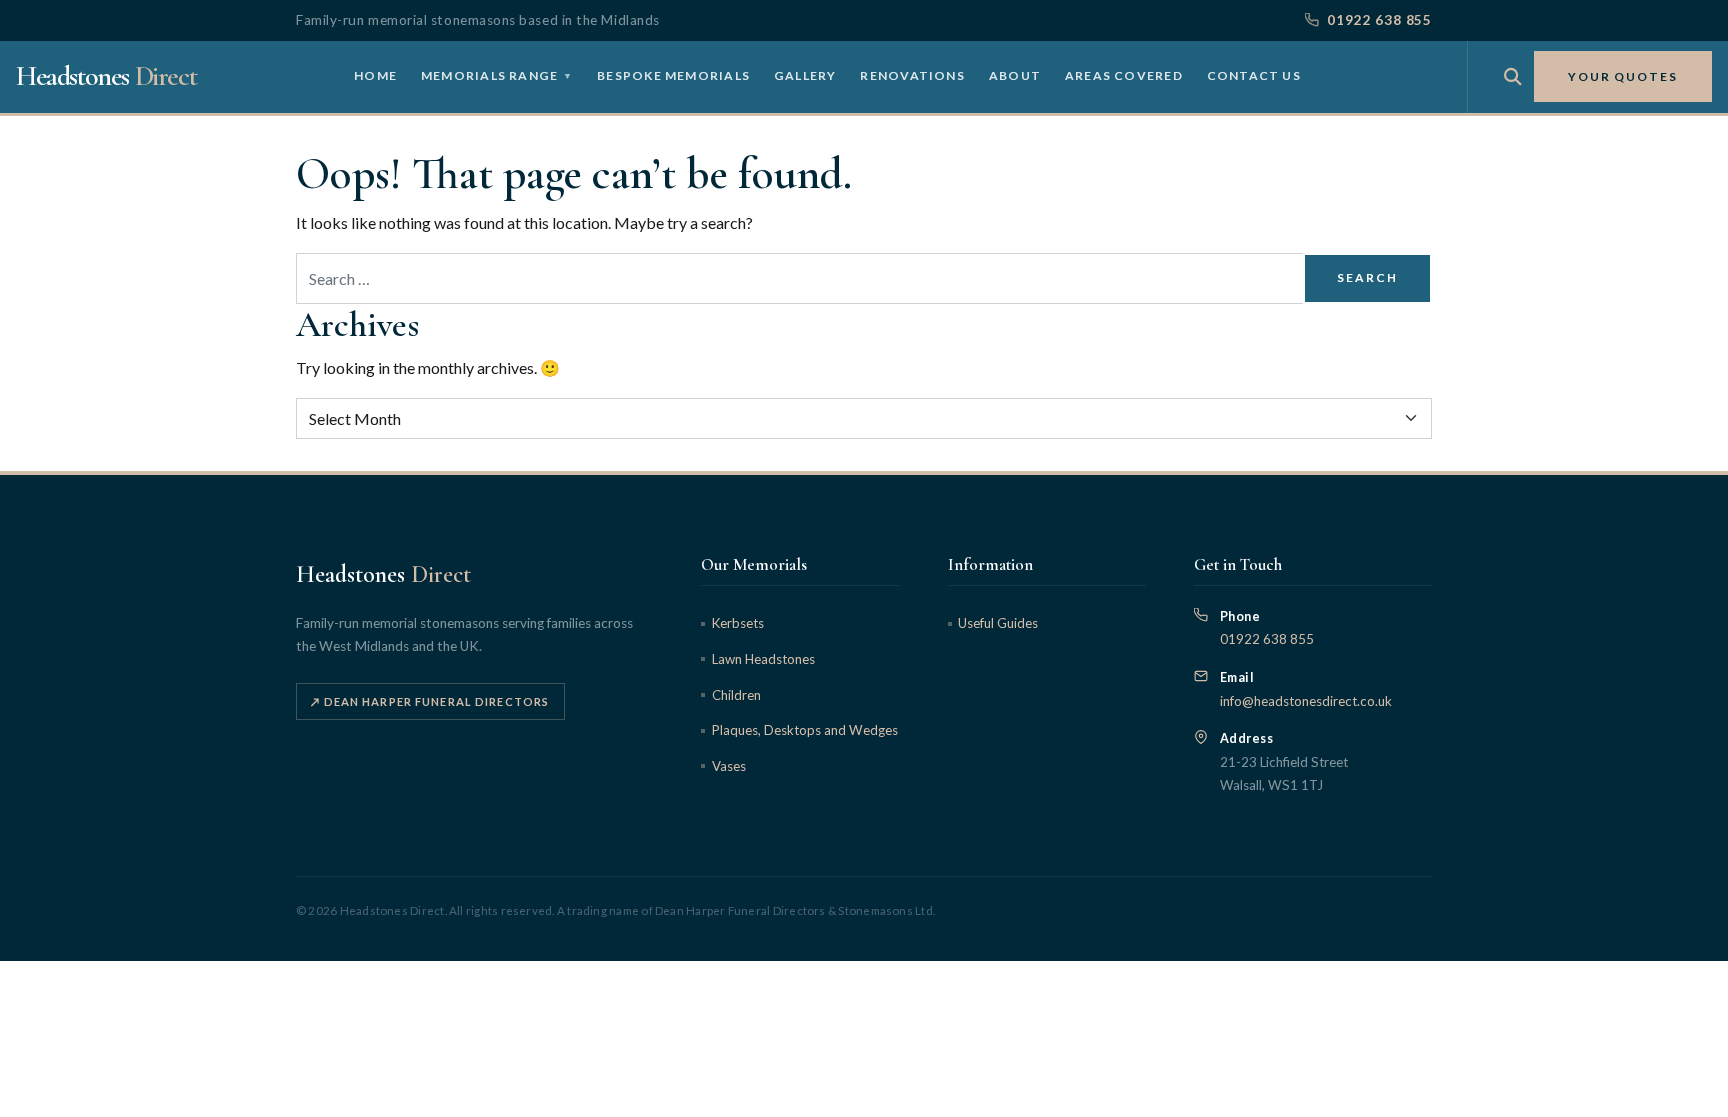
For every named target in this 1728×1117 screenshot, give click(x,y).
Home (375, 75)
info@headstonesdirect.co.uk (1306, 701)
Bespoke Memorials (673, 75)
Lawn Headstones (763, 659)
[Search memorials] (1513, 77)
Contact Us (1254, 75)
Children (736, 695)
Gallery (805, 75)
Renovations (912, 75)
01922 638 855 (1379, 20)
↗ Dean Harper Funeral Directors (430, 701)
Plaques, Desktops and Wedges (804, 730)
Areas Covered (1124, 75)
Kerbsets (737, 623)
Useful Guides (998, 623)
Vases (728, 766)
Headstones (106, 76)
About (1015, 75)
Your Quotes (1623, 76)
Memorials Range (497, 75)
